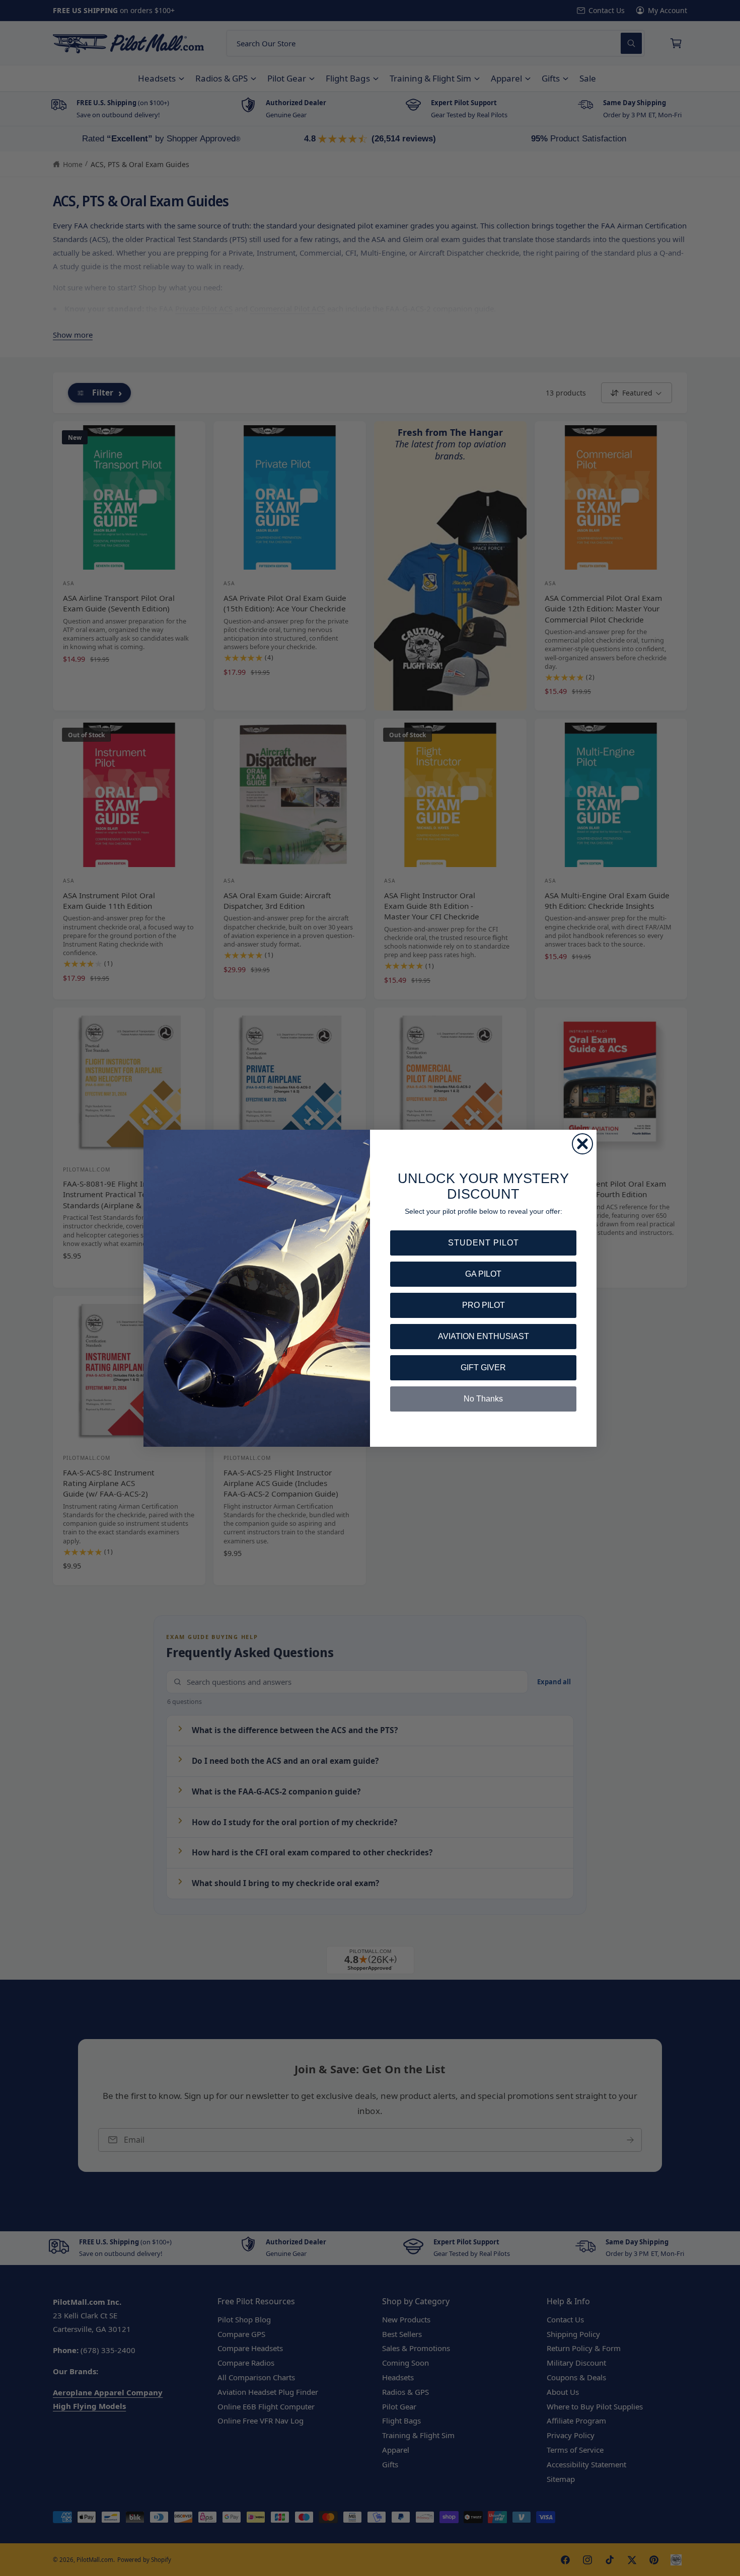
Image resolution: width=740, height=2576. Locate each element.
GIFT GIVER (483, 1368)
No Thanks (483, 1399)
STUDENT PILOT (484, 1243)
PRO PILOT (484, 1305)
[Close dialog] (582, 1144)
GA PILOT (483, 1274)
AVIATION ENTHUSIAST (484, 1336)
